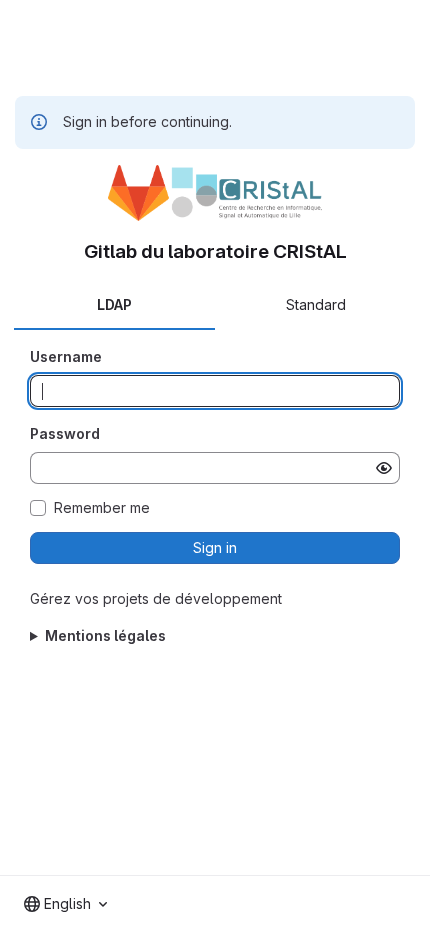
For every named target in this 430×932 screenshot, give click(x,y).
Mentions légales (105, 635)
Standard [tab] (316, 304)
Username (66, 356)
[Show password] (384, 468)
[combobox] (65, 904)
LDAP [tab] (114, 304)
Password (65, 433)
